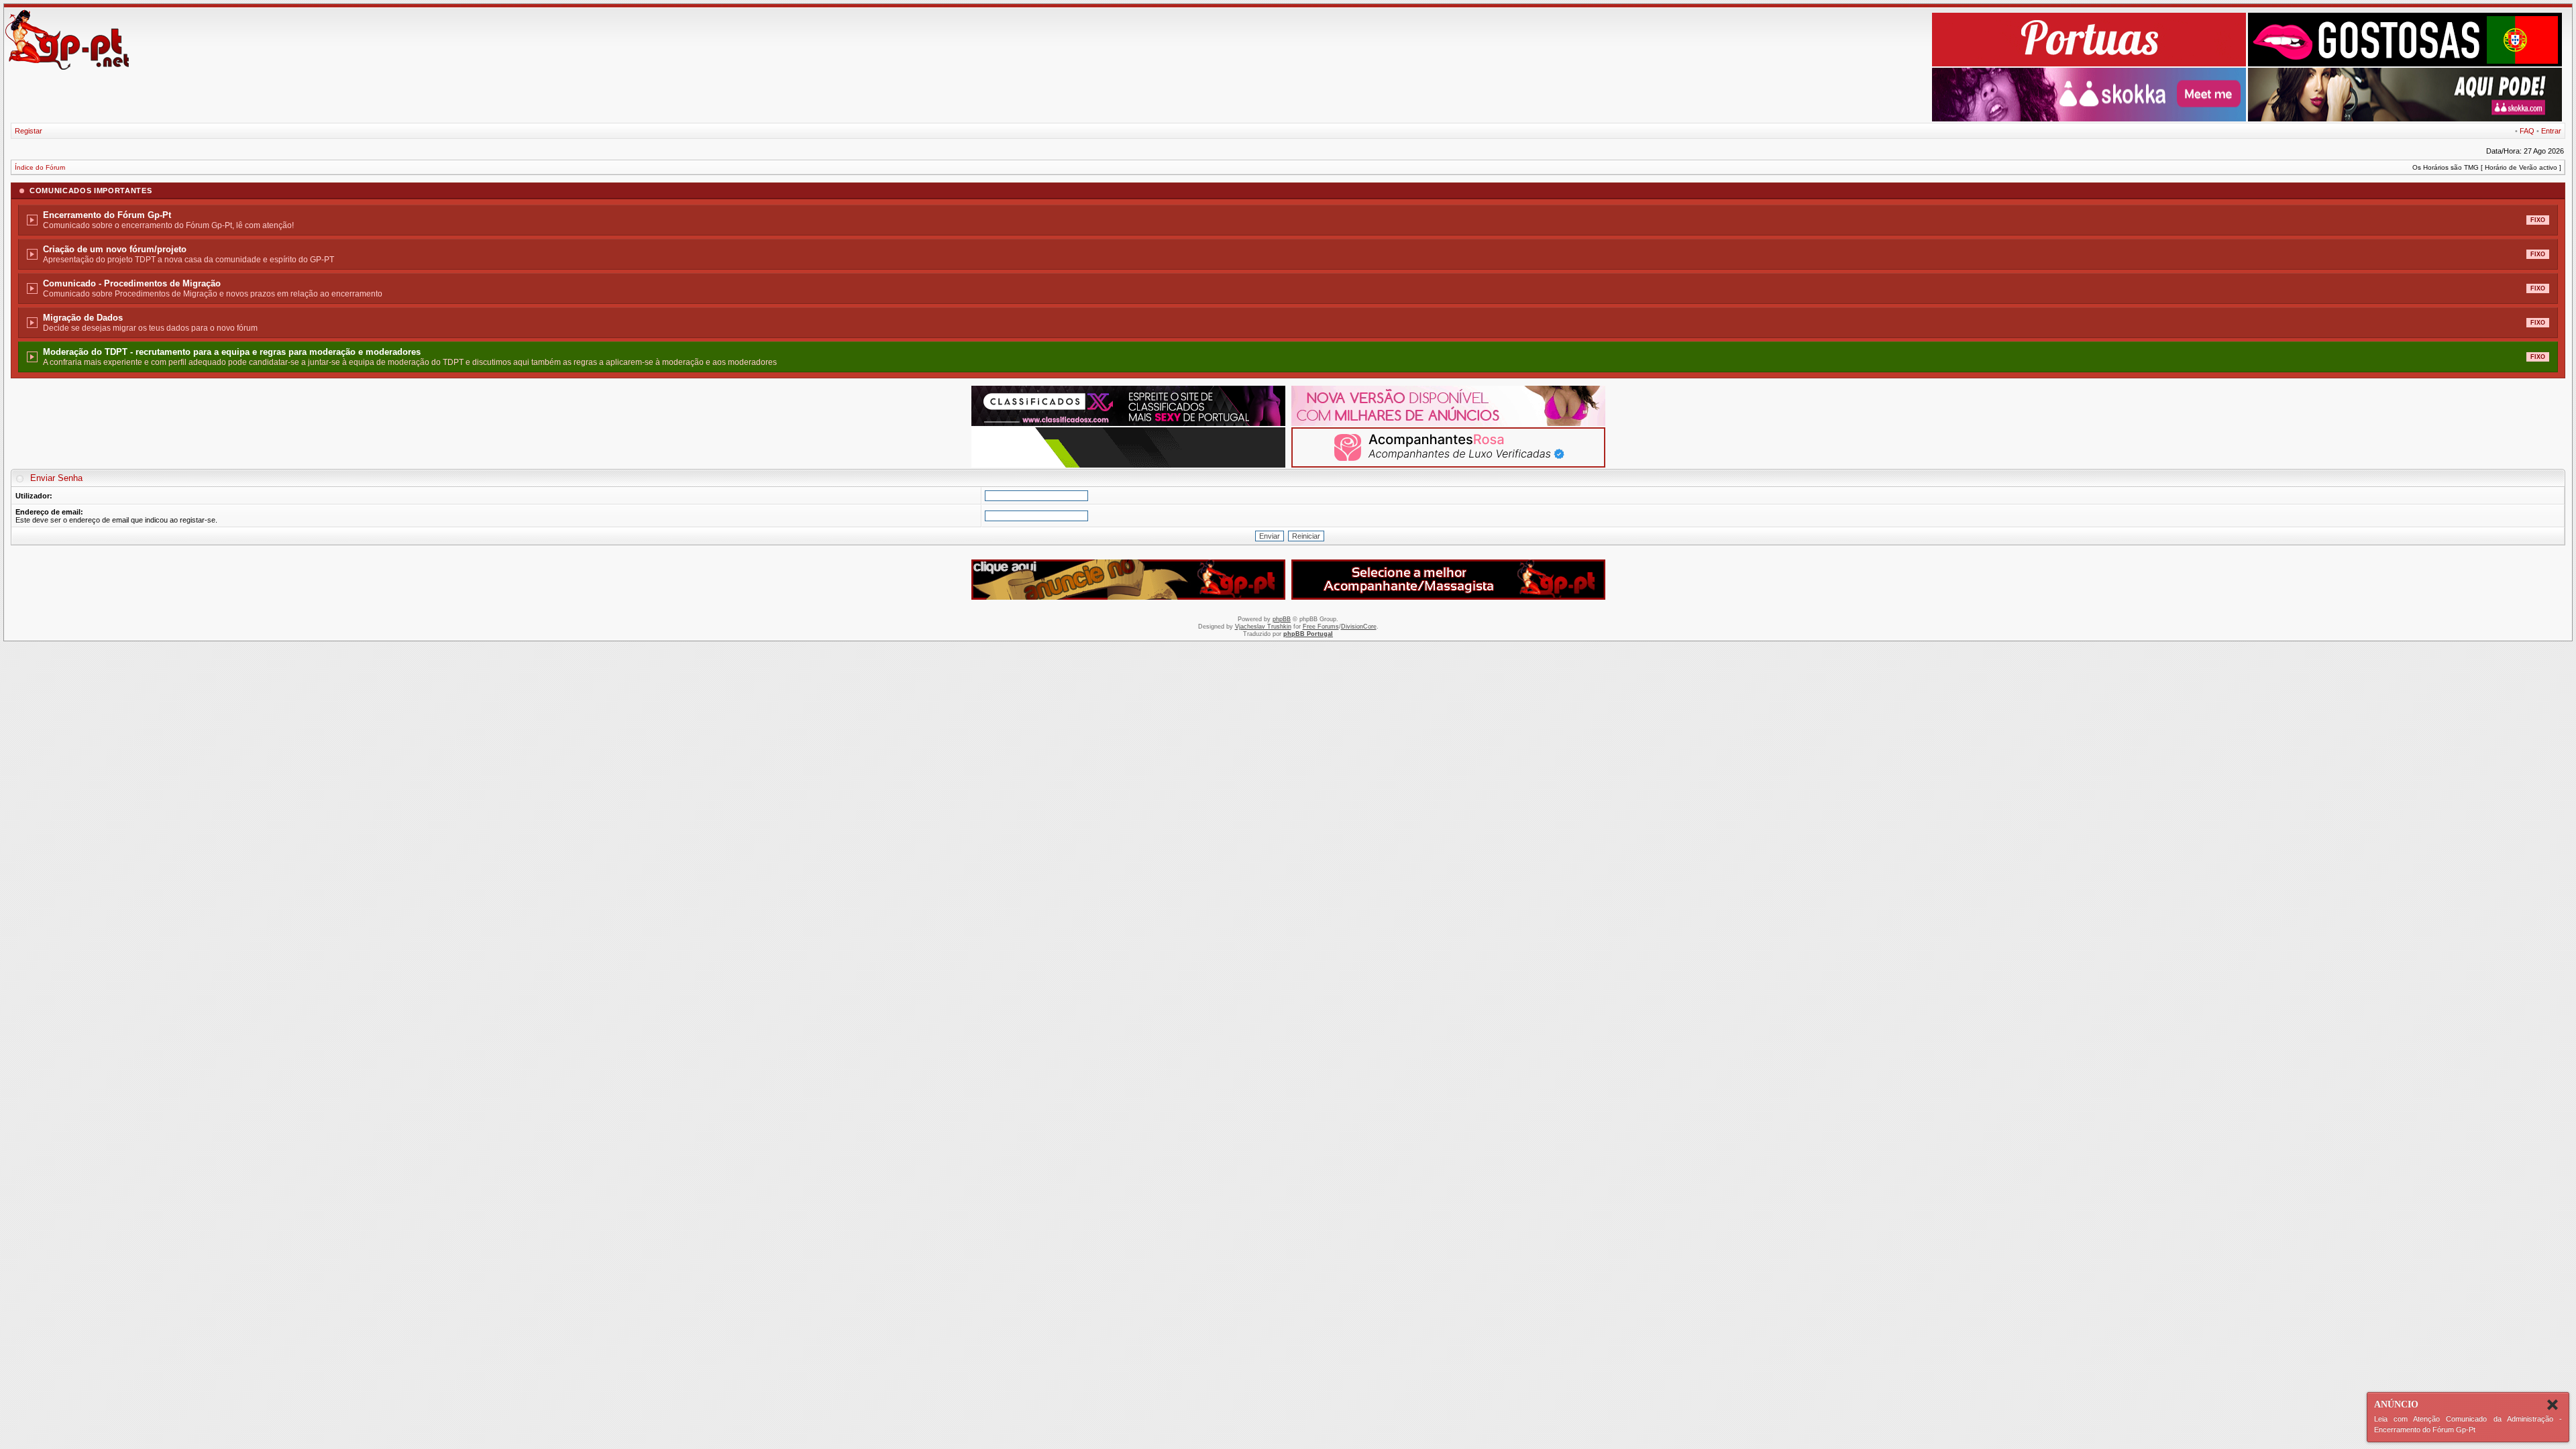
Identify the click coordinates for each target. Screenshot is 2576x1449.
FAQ (2527, 131)
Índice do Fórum (40, 167)
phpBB (1282, 619)
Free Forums (1321, 627)
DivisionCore (1359, 627)
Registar (29, 131)
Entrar (2551, 131)
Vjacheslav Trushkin (1263, 627)
